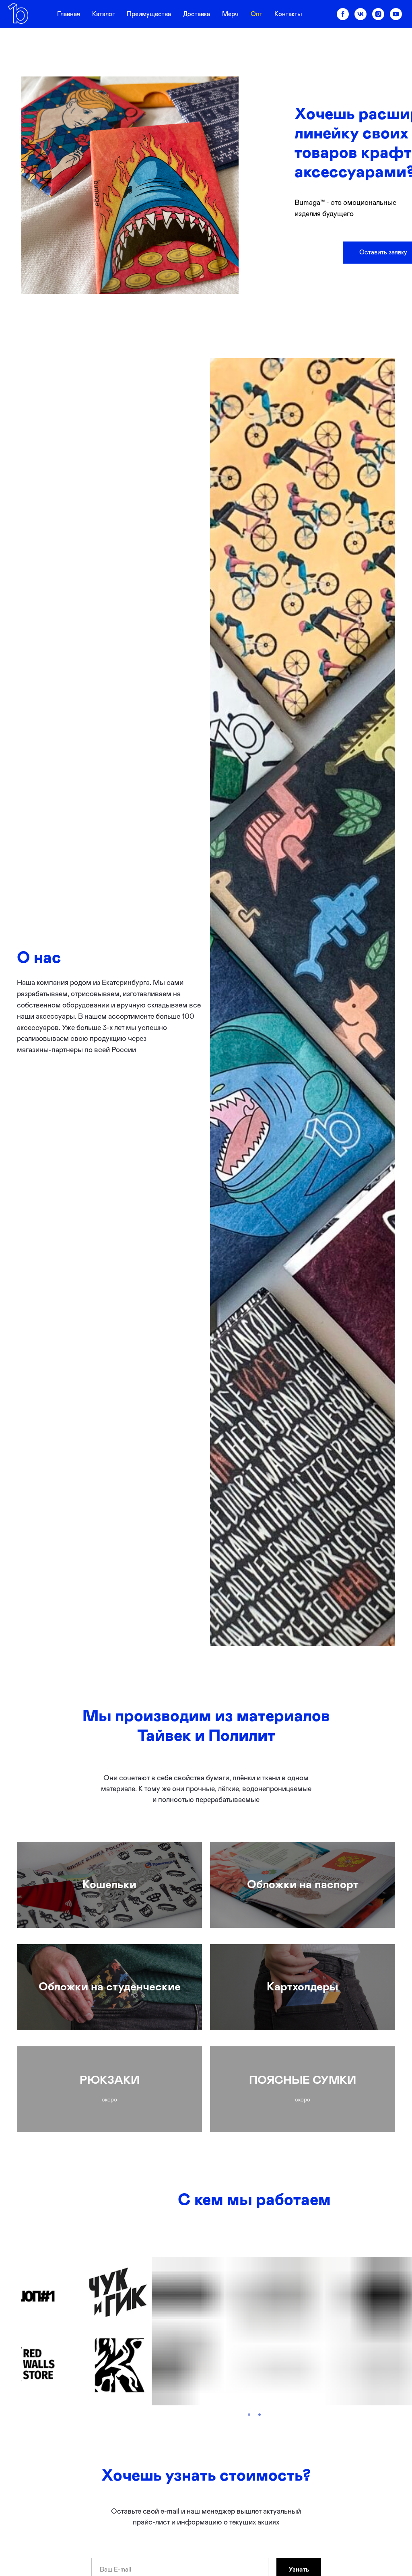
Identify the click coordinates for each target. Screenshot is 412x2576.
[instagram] (378, 14)
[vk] (360, 14)
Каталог (103, 14)
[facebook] (343, 14)
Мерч (230, 14)
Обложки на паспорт (303, 1885)
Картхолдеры (303, 1987)
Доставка (197, 14)
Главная (69, 14)
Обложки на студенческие (110, 1987)
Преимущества (149, 14)
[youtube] (396, 14)
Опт (256, 14)
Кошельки (109, 1885)
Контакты (288, 14)
